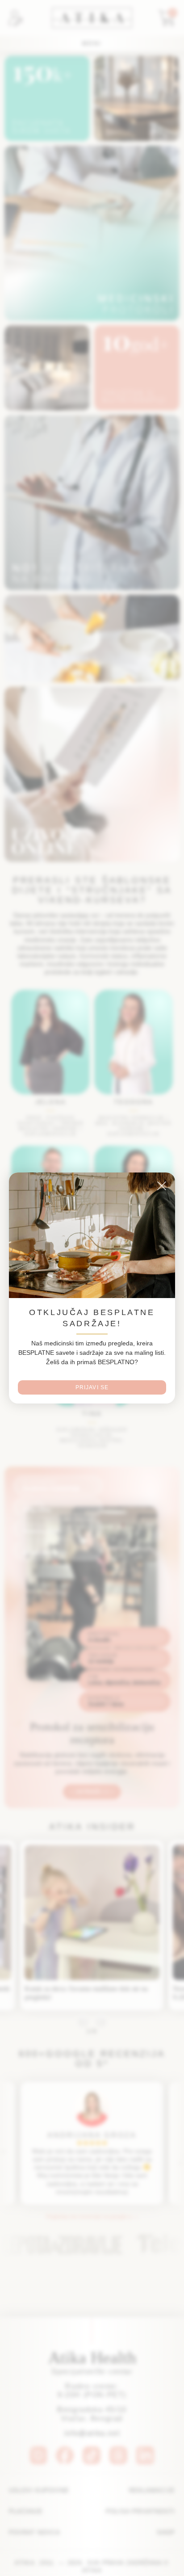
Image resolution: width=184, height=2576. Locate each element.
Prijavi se (92, 1387)
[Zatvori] (162, 1186)
